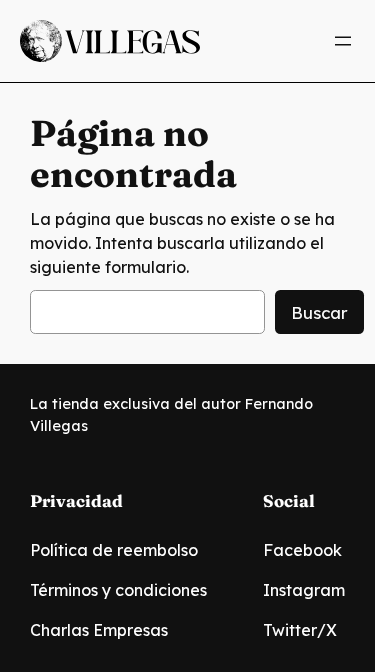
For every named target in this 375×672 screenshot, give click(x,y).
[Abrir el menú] (343, 41)
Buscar (319, 312)
